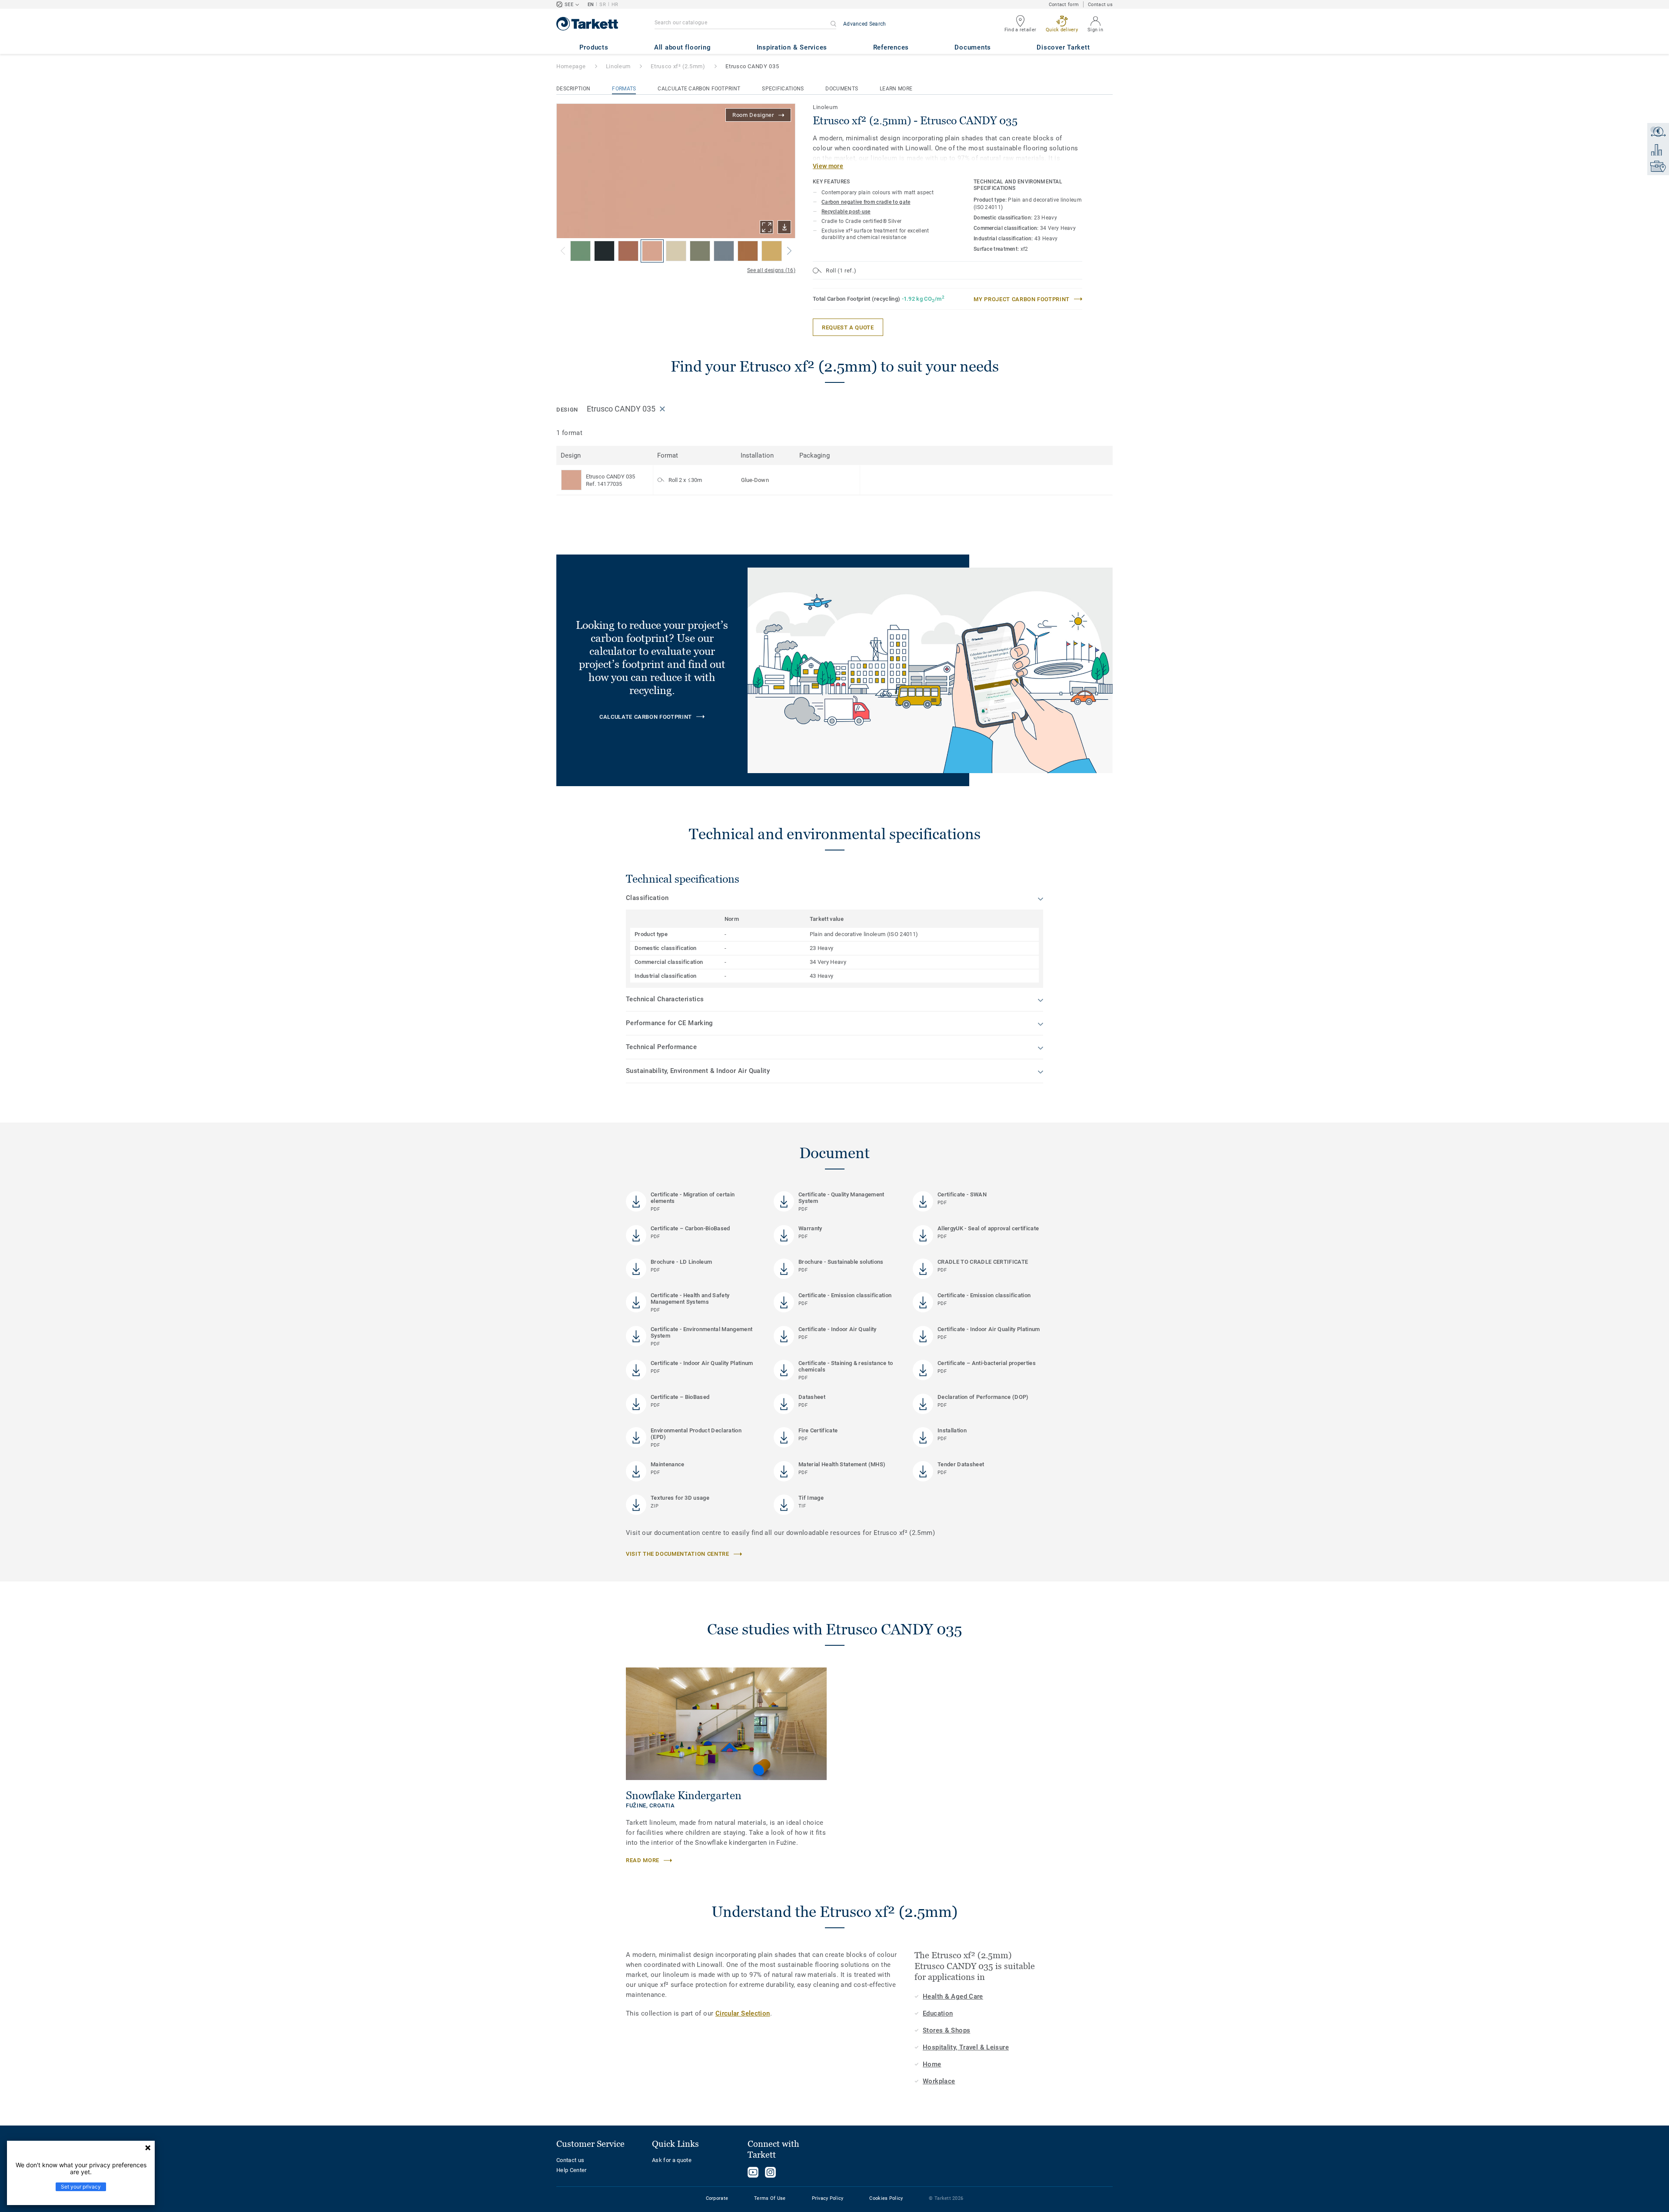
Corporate (717, 2198)
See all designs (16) (771, 270)
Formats (624, 89)
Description (573, 89)
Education (938, 2013)
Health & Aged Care (953, 1996)
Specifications (783, 89)
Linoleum (618, 66)
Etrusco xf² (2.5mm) (678, 66)
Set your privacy (81, 2187)
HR (615, 5)
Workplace (939, 2081)
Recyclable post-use (846, 212)
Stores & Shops (946, 2030)
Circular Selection (743, 2013)
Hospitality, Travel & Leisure (966, 2047)
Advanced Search (865, 24)
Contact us (1100, 5)
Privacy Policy (828, 2198)
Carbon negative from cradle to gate (866, 202)
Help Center (572, 2170)
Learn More (896, 89)
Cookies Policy (886, 2198)
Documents (842, 89)
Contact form (1064, 5)
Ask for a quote (672, 2160)
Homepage (571, 66)
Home (932, 2064)
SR (603, 5)
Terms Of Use (770, 2198)
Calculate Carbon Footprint (699, 89)
